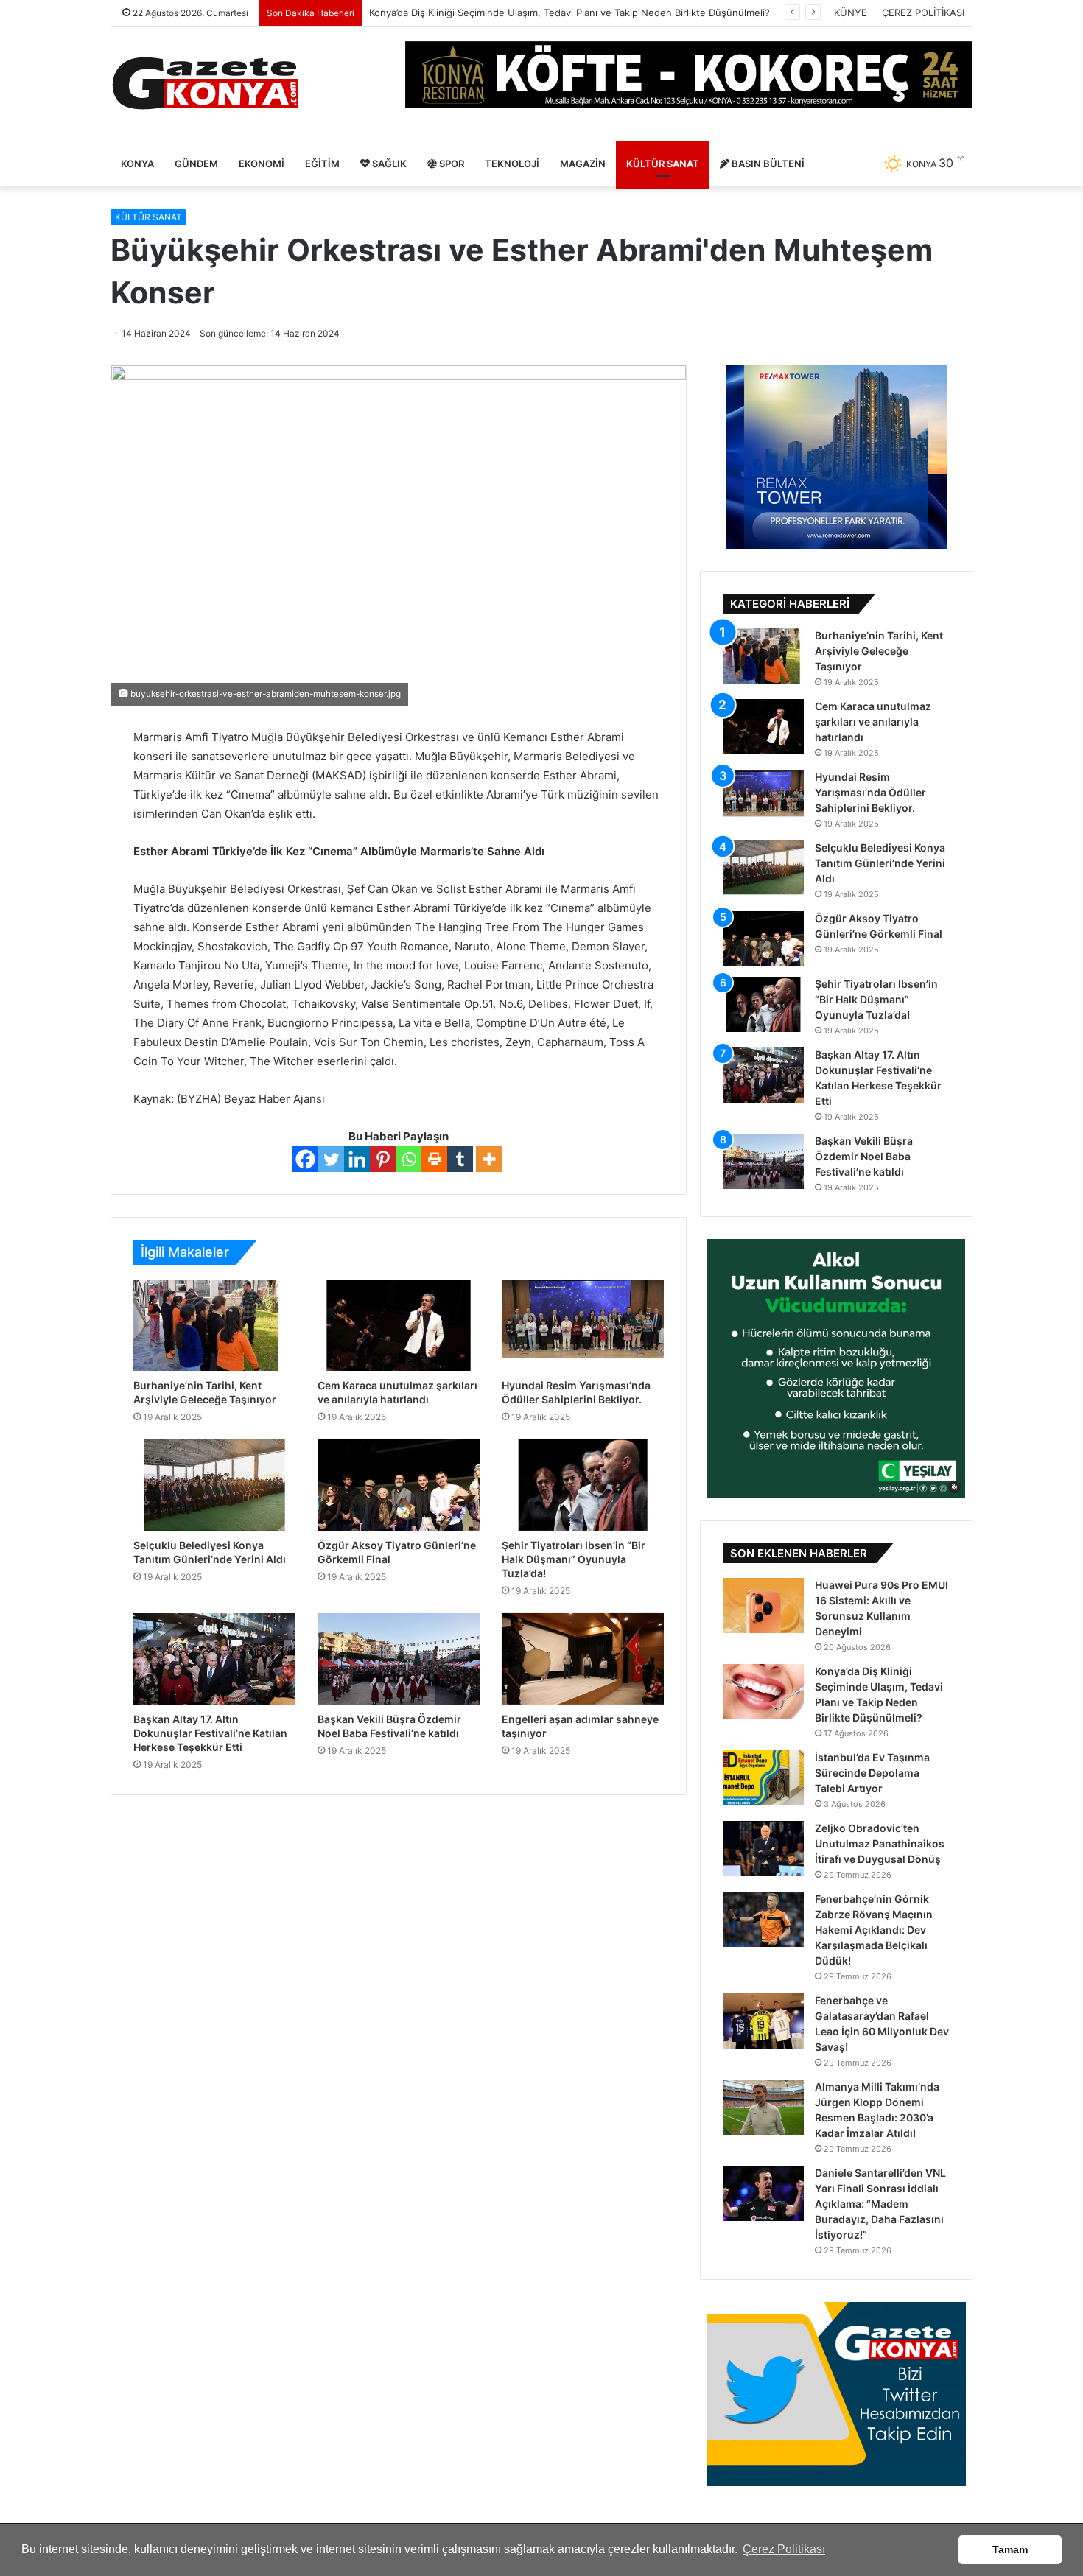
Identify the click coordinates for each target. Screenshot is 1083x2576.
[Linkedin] (357, 1159)
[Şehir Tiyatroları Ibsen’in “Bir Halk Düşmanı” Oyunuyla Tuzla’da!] (583, 1485)
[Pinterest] (383, 1159)
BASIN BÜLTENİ (767, 164)
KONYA (137, 164)
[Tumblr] (460, 1159)
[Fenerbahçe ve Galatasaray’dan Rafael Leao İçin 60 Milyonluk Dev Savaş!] (763, 2021)
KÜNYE (851, 13)
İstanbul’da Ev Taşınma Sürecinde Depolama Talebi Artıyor (872, 1773)
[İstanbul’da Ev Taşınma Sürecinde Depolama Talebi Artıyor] (763, 1778)
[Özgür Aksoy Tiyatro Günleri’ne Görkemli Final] (399, 1485)
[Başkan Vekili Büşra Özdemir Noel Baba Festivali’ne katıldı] (399, 1659)
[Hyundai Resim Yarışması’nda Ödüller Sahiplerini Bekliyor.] (583, 1325)
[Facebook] (305, 1159)
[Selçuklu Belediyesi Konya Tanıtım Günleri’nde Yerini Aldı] (214, 1485)
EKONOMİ (262, 164)
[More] (489, 1159)
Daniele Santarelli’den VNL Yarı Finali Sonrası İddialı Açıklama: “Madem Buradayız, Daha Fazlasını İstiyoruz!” (880, 2204)
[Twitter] (331, 1159)
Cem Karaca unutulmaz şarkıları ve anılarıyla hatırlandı (873, 722)
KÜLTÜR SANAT (663, 164)
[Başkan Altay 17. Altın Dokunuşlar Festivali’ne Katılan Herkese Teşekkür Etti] (214, 1659)
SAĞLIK (388, 164)
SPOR (451, 164)
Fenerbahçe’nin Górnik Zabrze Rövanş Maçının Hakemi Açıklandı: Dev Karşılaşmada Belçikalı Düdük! (874, 1930)
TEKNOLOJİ (512, 164)
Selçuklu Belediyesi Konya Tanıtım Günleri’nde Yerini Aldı (880, 863)
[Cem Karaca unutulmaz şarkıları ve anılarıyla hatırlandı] (399, 1325)
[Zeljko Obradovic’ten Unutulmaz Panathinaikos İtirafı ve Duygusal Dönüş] (763, 1849)
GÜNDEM (196, 164)
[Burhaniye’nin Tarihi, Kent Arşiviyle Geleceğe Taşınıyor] (214, 1325)
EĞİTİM (322, 164)
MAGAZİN (583, 164)
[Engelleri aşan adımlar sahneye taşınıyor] (583, 1659)
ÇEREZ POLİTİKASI (923, 13)
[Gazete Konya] (204, 84)
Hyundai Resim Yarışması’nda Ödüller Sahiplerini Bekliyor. (870, 792)
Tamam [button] (1010, 2549)
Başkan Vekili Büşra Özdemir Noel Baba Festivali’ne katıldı (864, 1156)
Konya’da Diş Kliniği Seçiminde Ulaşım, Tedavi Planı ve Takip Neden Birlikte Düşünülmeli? (569, 13)
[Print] (434, 1159)
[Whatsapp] (409, 1159)
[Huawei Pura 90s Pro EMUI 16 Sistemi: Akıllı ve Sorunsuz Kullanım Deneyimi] (763, 1605)
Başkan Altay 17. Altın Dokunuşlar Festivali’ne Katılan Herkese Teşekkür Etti (210, 1733)
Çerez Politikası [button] (784, 2549)
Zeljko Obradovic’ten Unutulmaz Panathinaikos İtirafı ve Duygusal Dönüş (880, 1843)
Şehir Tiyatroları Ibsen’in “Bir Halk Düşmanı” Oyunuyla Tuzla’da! (574, 1559)
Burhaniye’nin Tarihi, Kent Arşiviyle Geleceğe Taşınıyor (879, 651)
